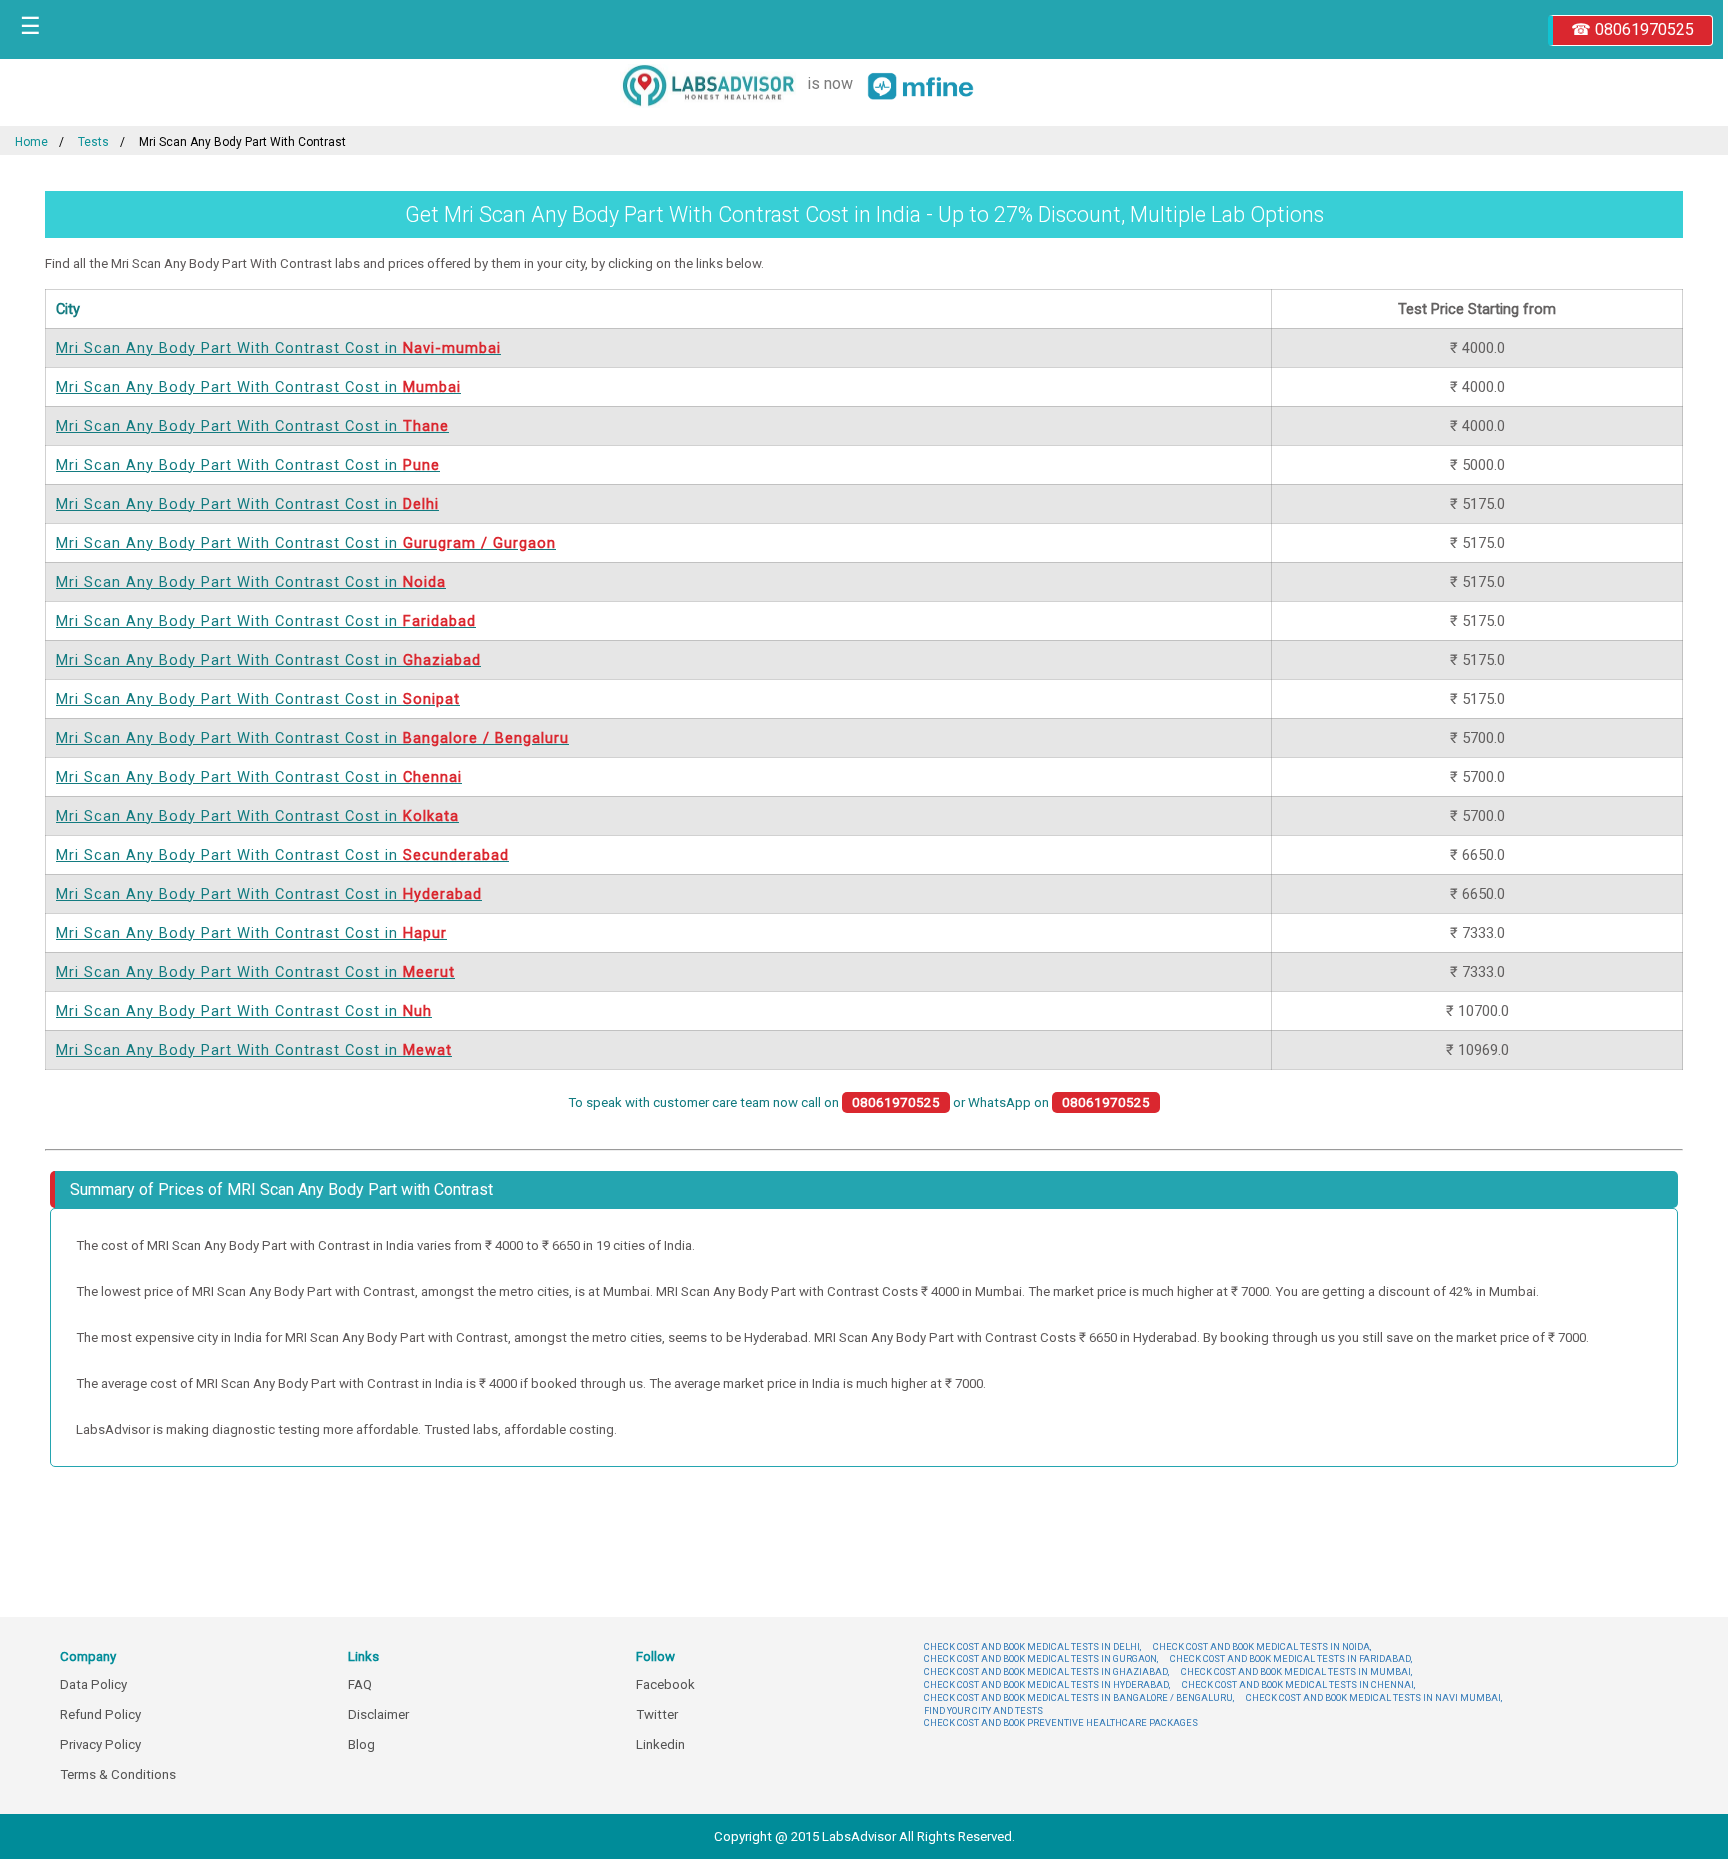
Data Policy (93, 1684)
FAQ (360, 1684)
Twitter (657, 1714)
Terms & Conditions (118, 1774)
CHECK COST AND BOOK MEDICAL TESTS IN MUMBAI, (1296, 1671)
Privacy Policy (100, 1744)
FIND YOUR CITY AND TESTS (983, 1710)
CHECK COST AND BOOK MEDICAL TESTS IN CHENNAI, (1298, 1684)
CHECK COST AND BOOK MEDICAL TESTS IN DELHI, (1032, 1646)
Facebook (665, 1684)
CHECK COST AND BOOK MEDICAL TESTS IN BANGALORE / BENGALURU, (1079, 1697)
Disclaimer (378, 1714)
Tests (93, 142)
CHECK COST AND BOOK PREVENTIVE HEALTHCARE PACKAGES (1061, 1722)
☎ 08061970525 (1632, 29)
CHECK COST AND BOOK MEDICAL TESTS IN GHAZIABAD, (1046, 1671)
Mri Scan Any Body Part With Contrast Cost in (278, 348)
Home (31, 142)
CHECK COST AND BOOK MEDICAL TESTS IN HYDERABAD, (1047, 1684)
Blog (361, 1744)
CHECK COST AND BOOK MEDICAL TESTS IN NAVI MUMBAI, (1374, 1697)
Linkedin (660, 1744)
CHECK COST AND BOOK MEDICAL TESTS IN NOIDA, (1262, 1646)
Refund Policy (100, 1714)
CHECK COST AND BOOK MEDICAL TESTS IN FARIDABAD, (1291, 1658)
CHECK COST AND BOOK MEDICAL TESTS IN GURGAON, (1041, 1658)
